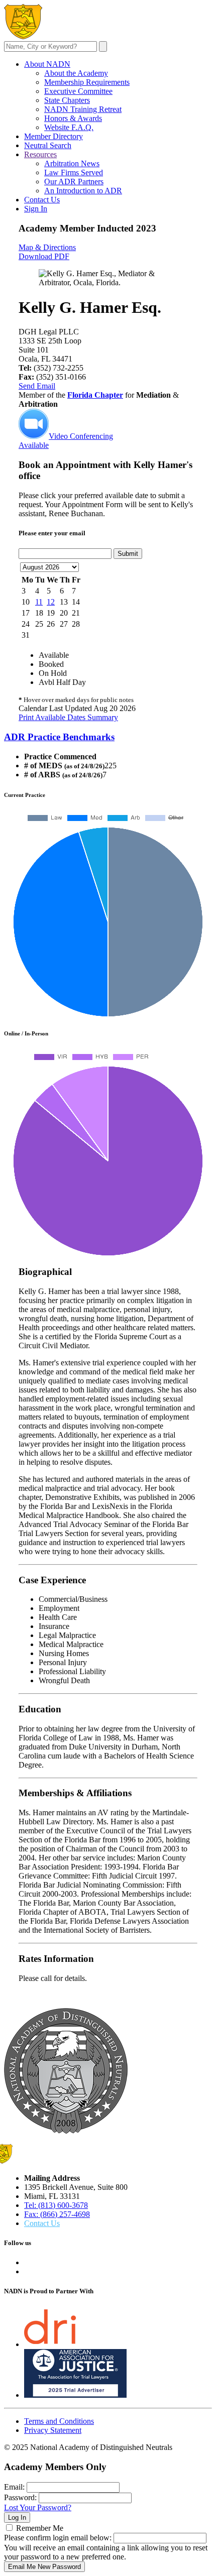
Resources (40, 154)
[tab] (108, 737)
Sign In (36, 209)
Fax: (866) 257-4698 (57, 2214)
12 (51, 602)
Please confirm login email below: (58, 2538)
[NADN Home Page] (66, 2131)
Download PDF (44, 256)
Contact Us (42, 200)
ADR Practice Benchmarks (59, 737)
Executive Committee (78, 91)
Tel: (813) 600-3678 (56, 2205)
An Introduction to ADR (83, 191)
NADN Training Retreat (83, 109)
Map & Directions (47, 247)
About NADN (47, 64)
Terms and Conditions (59, 2421)
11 (39, 602)
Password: (20, 2497)
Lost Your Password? (38, 2507)
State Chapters (67, 100)
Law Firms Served (74, 172)
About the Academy (76, 73)
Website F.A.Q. (69, 127)
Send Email (37, 386)
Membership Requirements (87, 82)
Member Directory (53, 136)
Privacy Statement (53, 2430)
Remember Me (40, 2528)
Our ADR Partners (74, 182)
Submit (128, 554)
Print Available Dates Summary (68, 717)
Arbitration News (72, 163)
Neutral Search (48, 145)
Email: (14, 2487)
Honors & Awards (73, 118)
